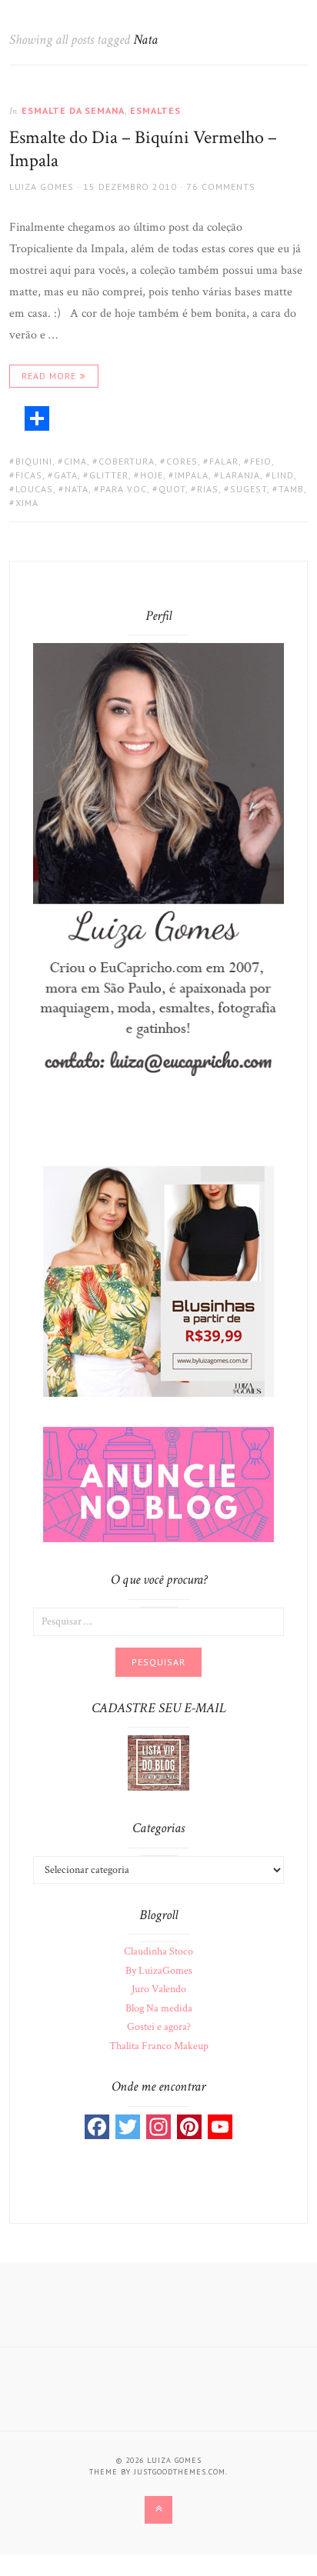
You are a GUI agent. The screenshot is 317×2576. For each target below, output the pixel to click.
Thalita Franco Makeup (159, 2046)
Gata (66, 475)
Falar (224, 461)
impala (192, 475)
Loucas (34, 489)
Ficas (29, 475)
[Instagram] (158, 2127)
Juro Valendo (159, 1989)
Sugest (249, 489)
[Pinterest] (189, 2127)
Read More (49, 376)
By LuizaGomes (159, 1971)
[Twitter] (128, 2127)
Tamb (291, 489)
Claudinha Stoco (158, 1951)
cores (182, 461)
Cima (75, 461)
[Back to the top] (158, 2510)
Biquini (34, 461)
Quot (172, 489)
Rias (208, 489)
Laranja (240, 475)
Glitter (109, 475)
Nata (77, 489)
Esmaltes (155, 110)
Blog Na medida (159, 2008)
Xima (27, 503)
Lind (283, 475)
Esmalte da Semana (73, 110)
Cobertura (127, 461)
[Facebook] (97, 2127)
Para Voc (123, 489)
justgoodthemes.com (180, 2472)
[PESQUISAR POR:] (158, 1621)
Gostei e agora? (159, 2027)
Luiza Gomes (42, 187)
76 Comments (221, 187)
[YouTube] (220, 2127)
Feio (261, 461)
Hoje (152, 475)
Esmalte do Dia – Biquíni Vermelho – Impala (143, 149)
